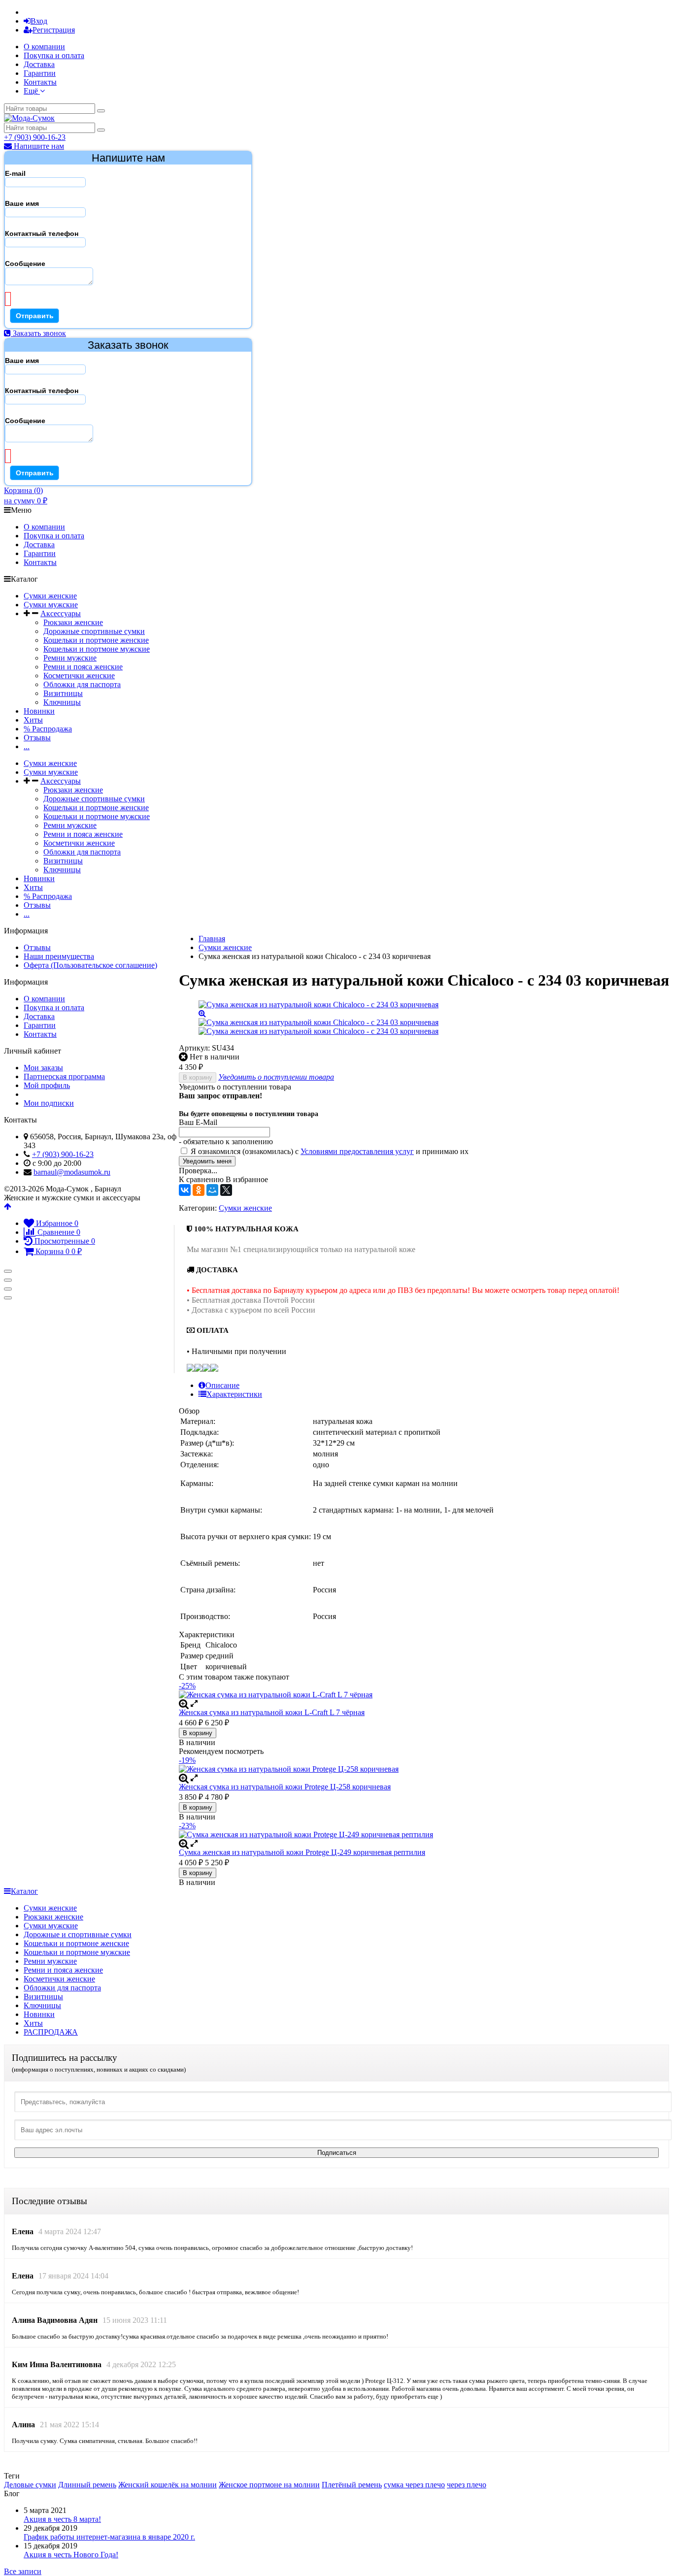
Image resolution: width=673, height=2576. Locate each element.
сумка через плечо (414, 2485)
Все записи (23, 2571)
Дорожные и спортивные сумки (78, 1934)
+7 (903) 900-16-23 (35, 137)
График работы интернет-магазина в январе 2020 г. (109, 2537)
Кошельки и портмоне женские (96, 640)
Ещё (32, 91)
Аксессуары (61, 613)
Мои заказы (43, 1068)
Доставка (39, 64)
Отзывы (37, 738)
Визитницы (63, 693)
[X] (226, 1190)
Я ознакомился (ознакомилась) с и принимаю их (329, 1151)
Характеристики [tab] (234, 1394)
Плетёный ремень (352, 2485)
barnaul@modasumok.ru (72, 1172)
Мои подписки (49, 1103)
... (27, 746)
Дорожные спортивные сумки (94, 631)
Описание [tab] (222, 1385)
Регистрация (54, 30)
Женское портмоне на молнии (269, 2485)
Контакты (40, 82)
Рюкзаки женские (73, 622)
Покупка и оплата (54, 55)
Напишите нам (38, 146)
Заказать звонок (38, 333)
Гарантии (40, 73)
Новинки (39, 711)
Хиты (33, 720)
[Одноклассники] (199, 1190)
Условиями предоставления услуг (357, 1151)
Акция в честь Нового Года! (71, 2555)
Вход (39, 21)
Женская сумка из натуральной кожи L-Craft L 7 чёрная (272, 1712)
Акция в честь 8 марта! (62, 2519)
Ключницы (62, 702)
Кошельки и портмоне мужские (97, 649)
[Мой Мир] (212, 1190)
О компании (44, 47)
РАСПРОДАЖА (51, 2032)
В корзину (198, 1077)
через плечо (467, 2485)
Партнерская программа (64, 1076)
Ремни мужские (70, 658)
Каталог (24, 1891)
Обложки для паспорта (82, 684)
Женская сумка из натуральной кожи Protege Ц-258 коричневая (285, 1787)
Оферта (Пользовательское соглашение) (90, 965)
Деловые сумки (30, 2485)
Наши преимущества (59, 956)
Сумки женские (50, 596)
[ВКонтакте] (185, 1190)
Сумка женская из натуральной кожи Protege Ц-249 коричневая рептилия (302, 1852)
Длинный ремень (87, 2485)
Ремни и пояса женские (83, 667)
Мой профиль (47, 1085)
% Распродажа (48, 729)
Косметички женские (79, 676)
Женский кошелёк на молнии (168, 2485)
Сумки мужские (51, 605)
